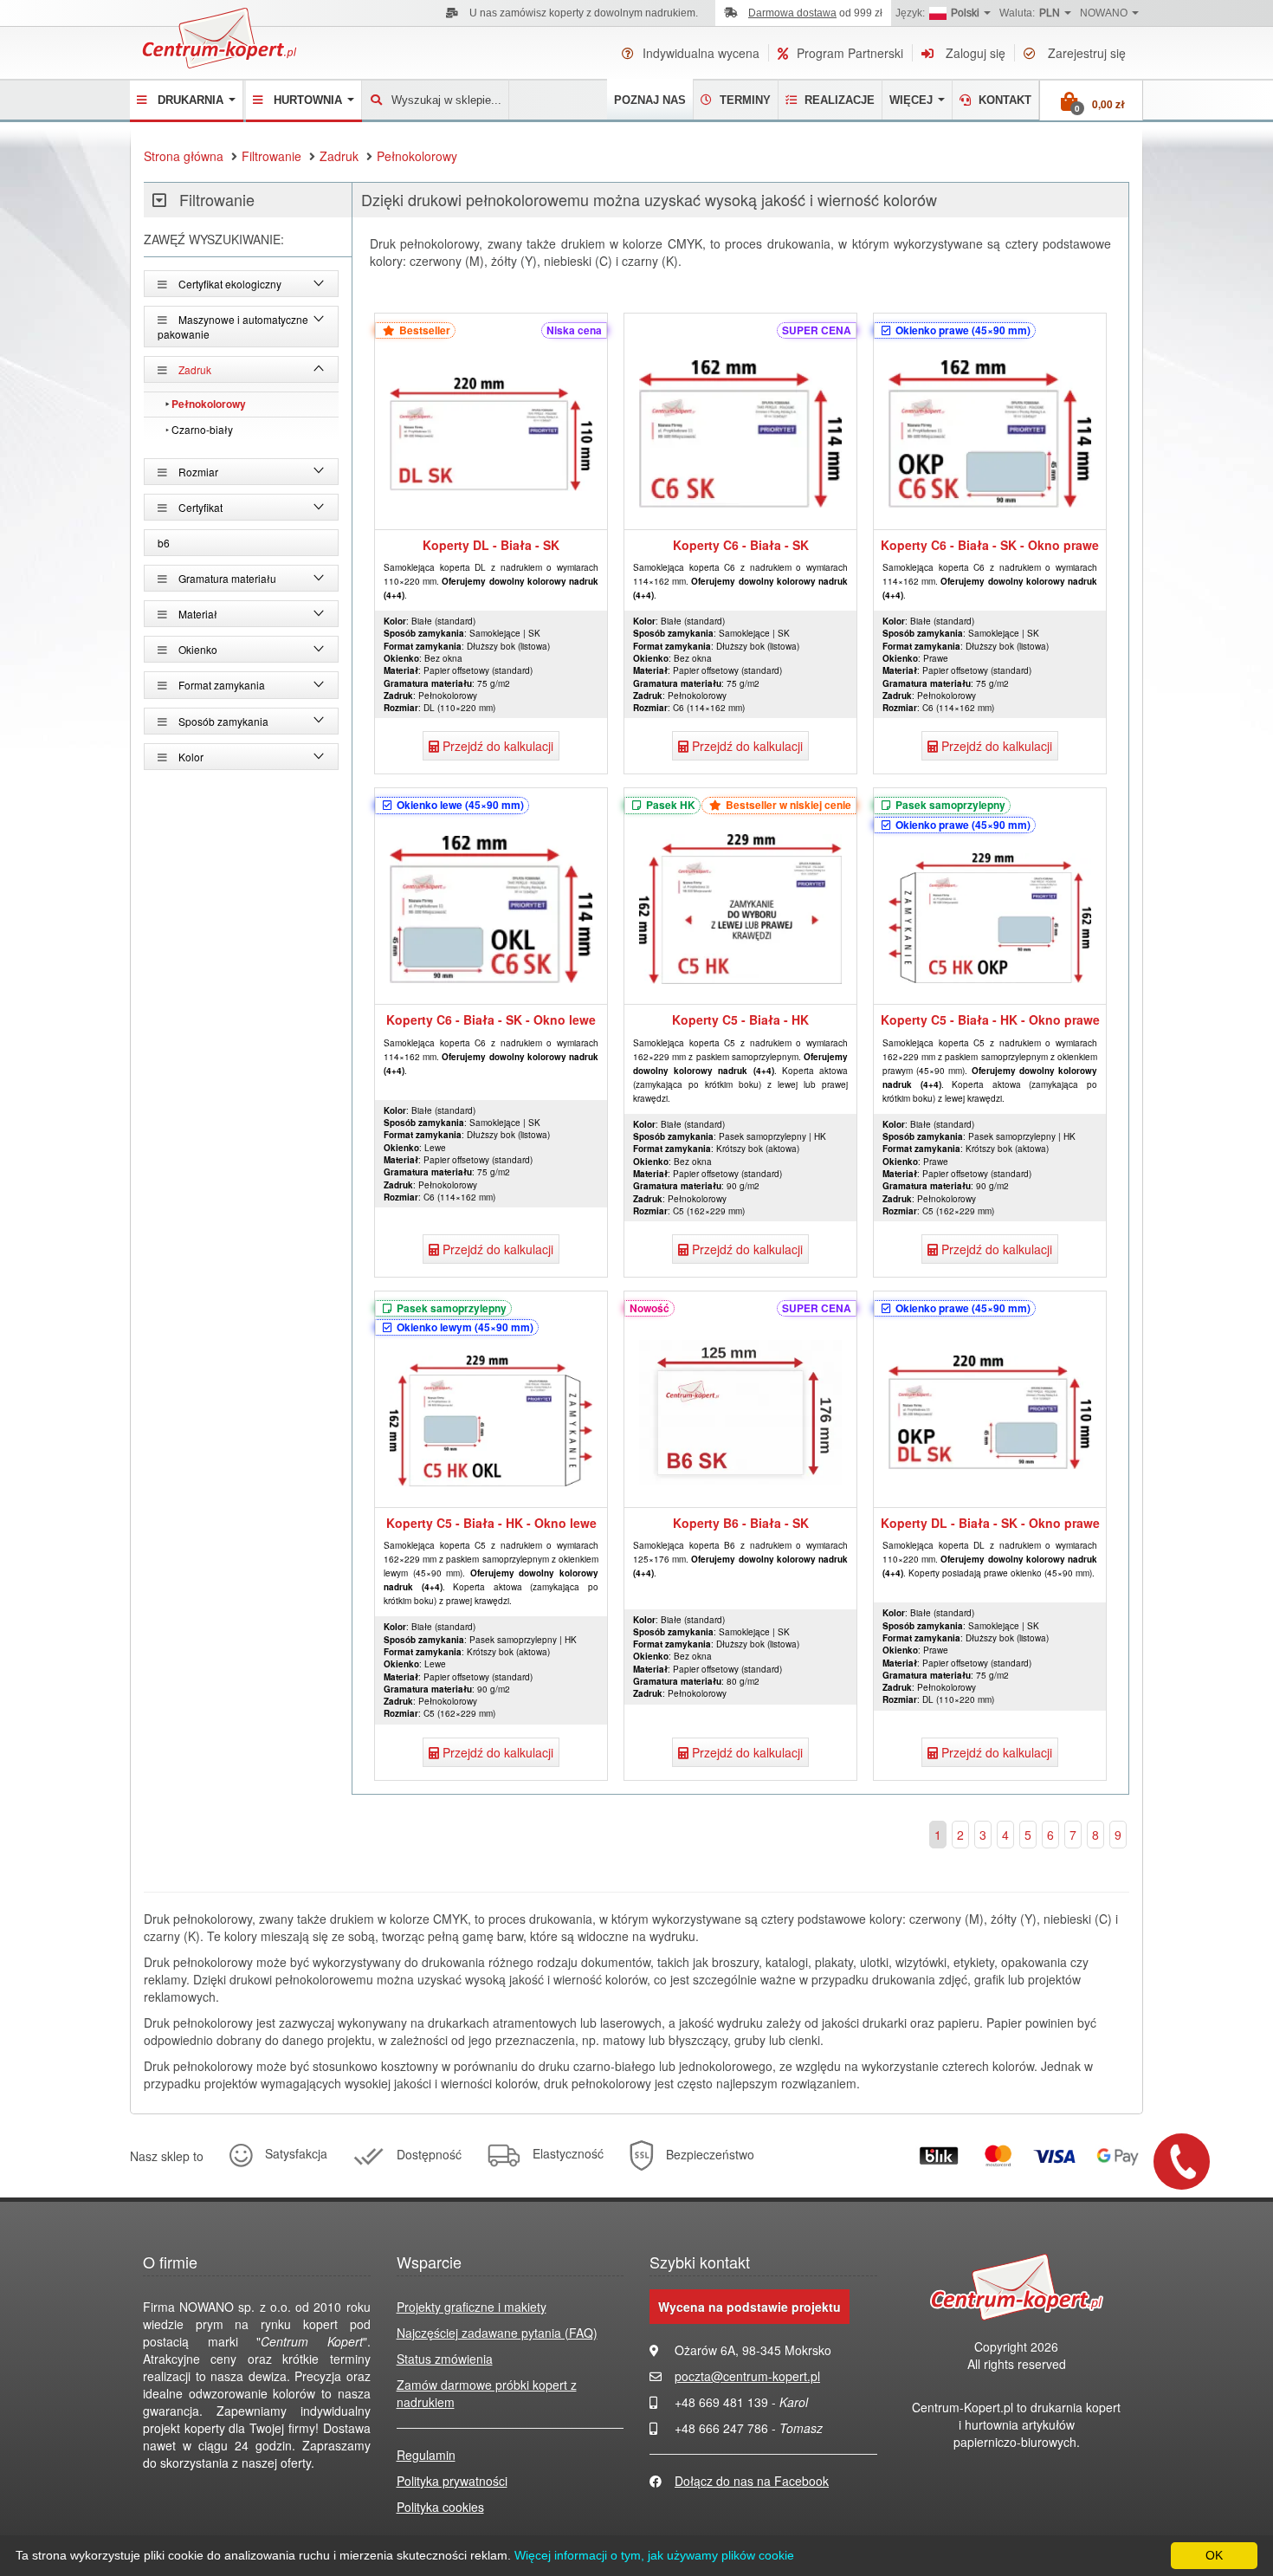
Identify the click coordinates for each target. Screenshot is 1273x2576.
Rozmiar (197, 472)
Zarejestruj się (1085, 53)
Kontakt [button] (1003, 100)
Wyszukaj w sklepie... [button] (446, 100)
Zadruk (339, 156)
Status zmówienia (445, 2359)
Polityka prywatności (452, 2481)
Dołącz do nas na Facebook (752, 2481)
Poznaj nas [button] (650, 100)
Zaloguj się (974, 53)
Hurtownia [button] (310, 100)
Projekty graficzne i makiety (472, 2307)
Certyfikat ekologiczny (229, 284)
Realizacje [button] (838, 100)
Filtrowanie (271, 156)
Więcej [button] (913, 100)
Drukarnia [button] (192, 100)
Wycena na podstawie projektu (750, 2307)
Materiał (197, 614)
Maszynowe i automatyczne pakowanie (233, 327)
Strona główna (184, 156)
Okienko (197, 649)
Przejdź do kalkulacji (496, 746)
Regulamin (426, 2455)
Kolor (190, 757)
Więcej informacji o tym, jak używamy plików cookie (654, 2555)
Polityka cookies (440, 2507)
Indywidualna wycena (701, 53)
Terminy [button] (743, 100)
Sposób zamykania (222, 721)
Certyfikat (199, 507)
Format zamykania (220, 685)
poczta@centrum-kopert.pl (747, 2376)
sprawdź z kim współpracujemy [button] (623, 13)
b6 (164, 543)
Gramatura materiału (226, 578)
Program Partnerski (850, 53)
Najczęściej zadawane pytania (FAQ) (497, 2333)
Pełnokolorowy (417, 156)
